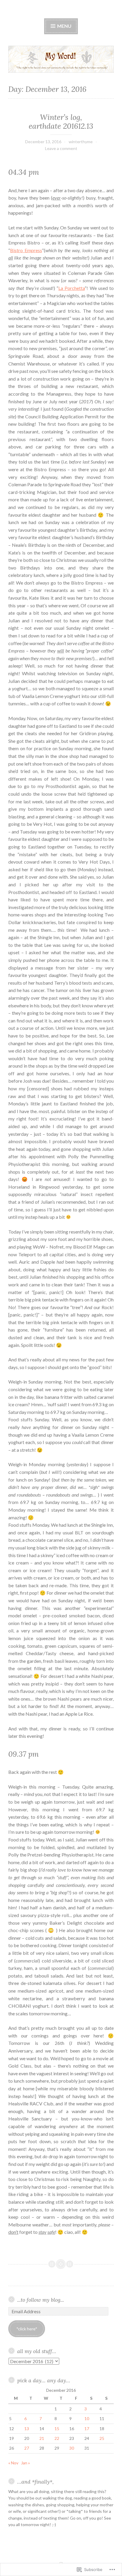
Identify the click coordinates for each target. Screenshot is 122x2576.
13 (27, 2429)
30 (72, 2448)
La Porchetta (72, 288)
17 (87, 2429)
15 (57, 2429)
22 (57, 2438)
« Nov (13, 2463)
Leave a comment (61, 148)
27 (27, 2448)
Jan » (25, 2463)
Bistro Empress (26, 250)
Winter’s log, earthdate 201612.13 (61, 122)
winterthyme (81, 142)
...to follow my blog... (41, 2300)
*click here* (27, 2329)
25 (102, 2438)
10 (87, 2418)
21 (42, 2438)
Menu (64, 26)
